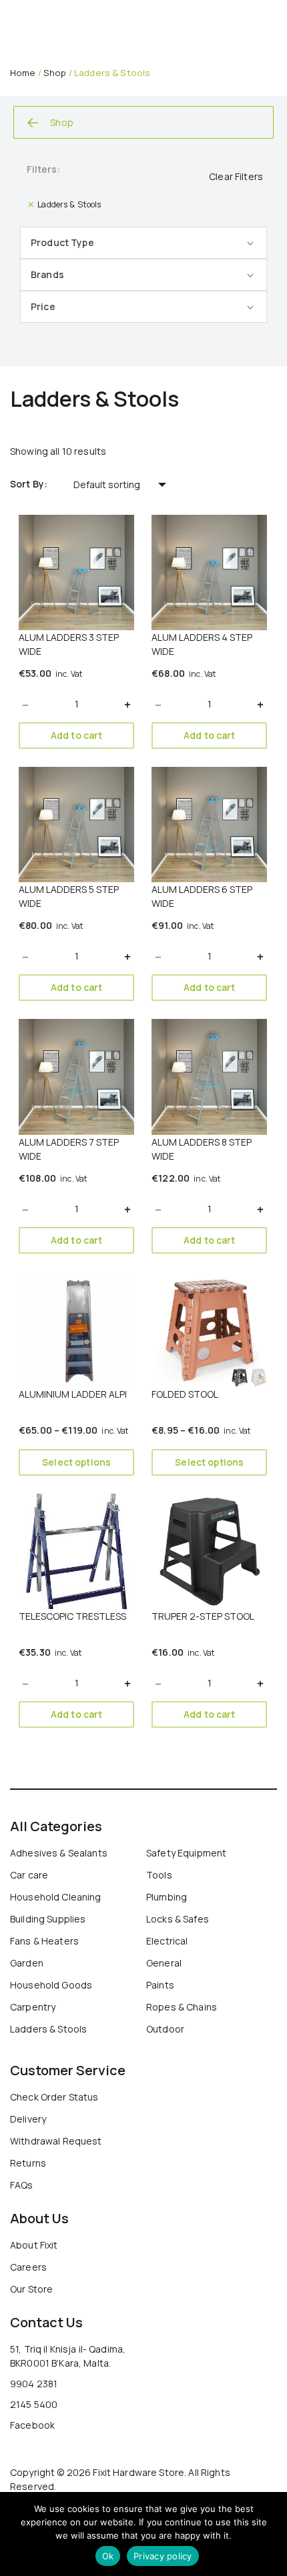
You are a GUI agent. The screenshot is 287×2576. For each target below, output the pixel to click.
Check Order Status (54, 2097)
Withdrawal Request (56, 2141)
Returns (28, 2163)
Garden (27, 1963)
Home (23, 73)
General (164, 1963)
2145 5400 (34, 2404)
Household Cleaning (56, 1897)
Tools (159, 1875)
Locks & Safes (178, 1919)
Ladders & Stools (48, 2029)
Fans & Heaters (44, 1941)
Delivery (28, 2119)
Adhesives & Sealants (59, 1853)
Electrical (167, 1941)
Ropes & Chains (182, 2007)
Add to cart (77, 735)
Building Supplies (48, 1919)
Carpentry (33, 2007)
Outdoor (165, 2029)
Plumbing (167, 1897)
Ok (108, 2556)
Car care (29, 1875)
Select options (76, 1462)
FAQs (22, 2185)
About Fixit (34, 2245)
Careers (28, 2267)
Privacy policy (163, 2556)
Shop (55, 73)
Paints (160, 1985)
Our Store (31, 2289)
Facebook (32, 2425)
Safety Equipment (186, 1853)
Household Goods (51, 1985)
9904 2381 (34, 2384)
